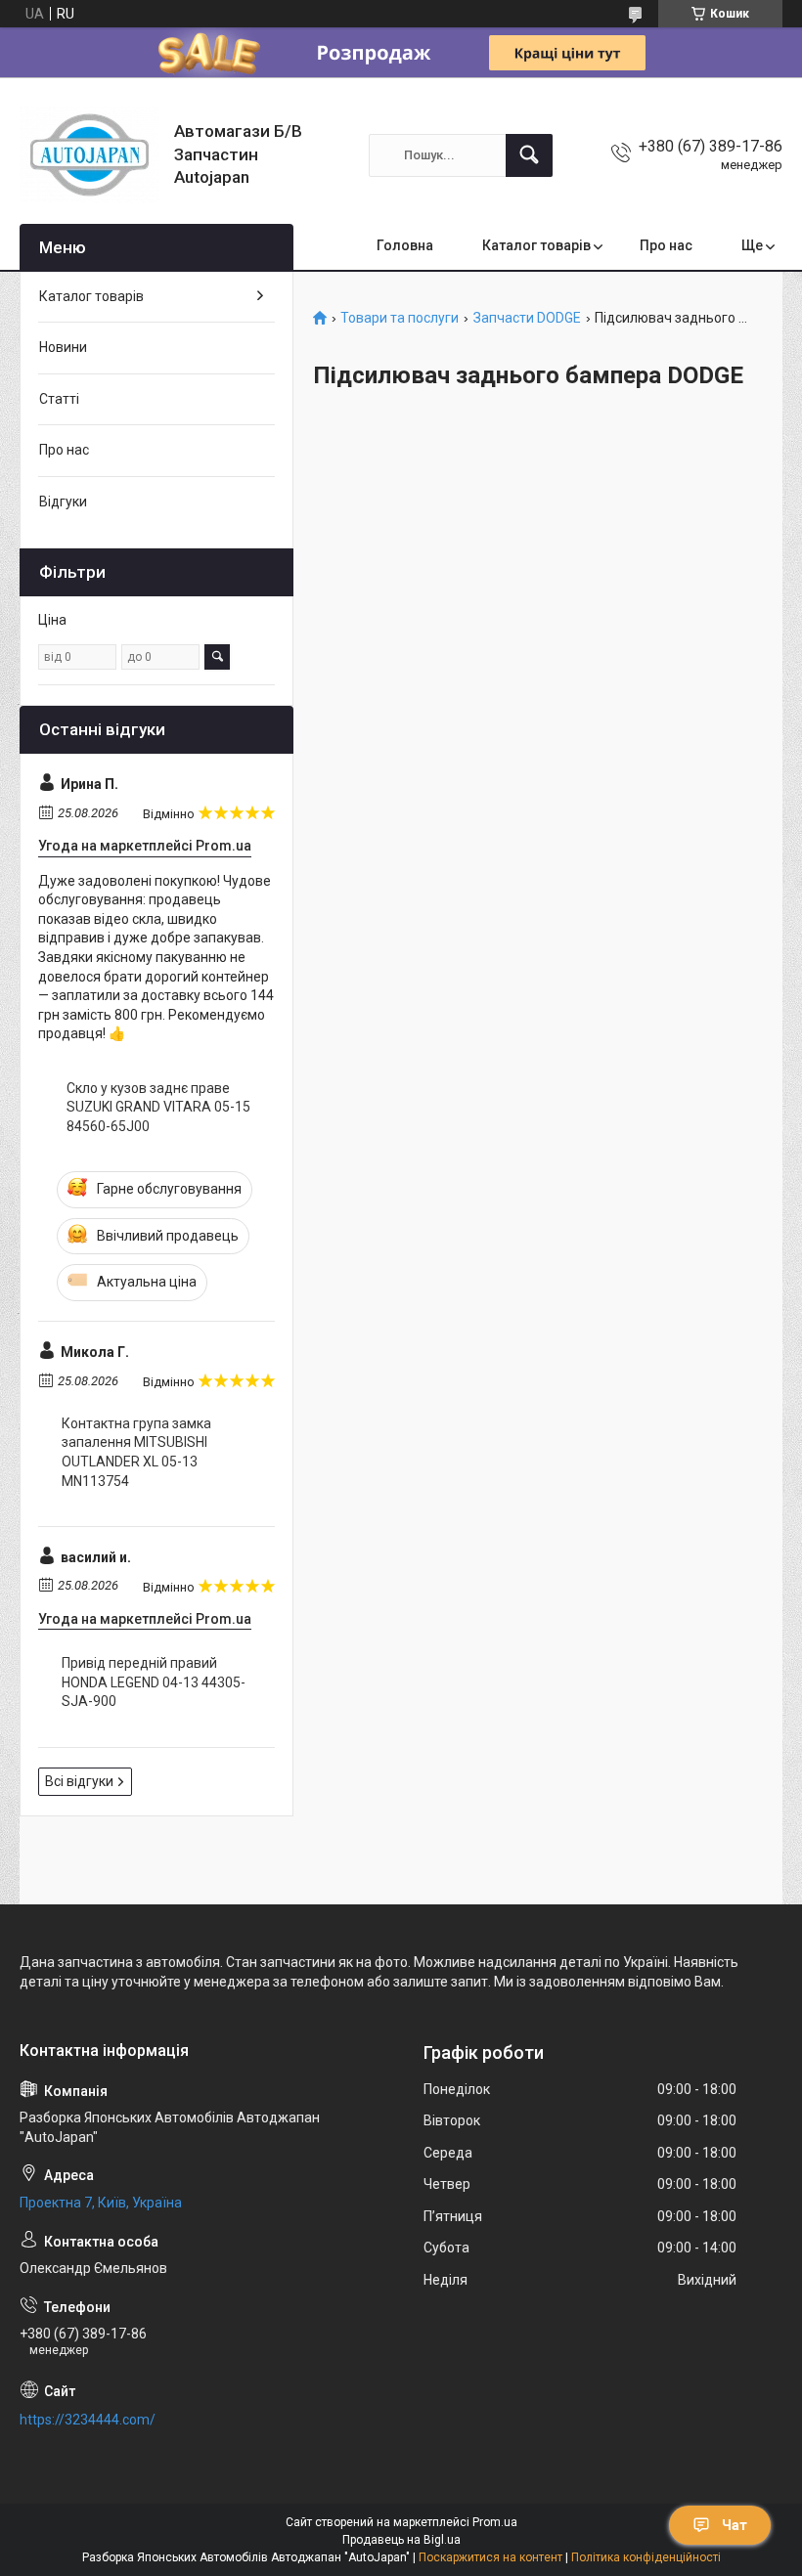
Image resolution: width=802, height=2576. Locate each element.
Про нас (666, 245)
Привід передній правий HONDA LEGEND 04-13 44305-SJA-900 (154, 1682)
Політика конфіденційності (646, 2557)
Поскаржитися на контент (490, 2557)
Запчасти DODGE (527, 318)
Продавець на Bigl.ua (401, 2540)
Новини (63, 347)
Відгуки (63, 502)
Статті (59, 399)
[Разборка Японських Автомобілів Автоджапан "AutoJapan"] (89, 155)
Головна (405, 245)
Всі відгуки (79, 1781)
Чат (735, 2525)
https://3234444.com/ (88, 2420)
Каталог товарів (536, 245)
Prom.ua (495, 2522)
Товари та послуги (400, 318)
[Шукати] (529, 155)
